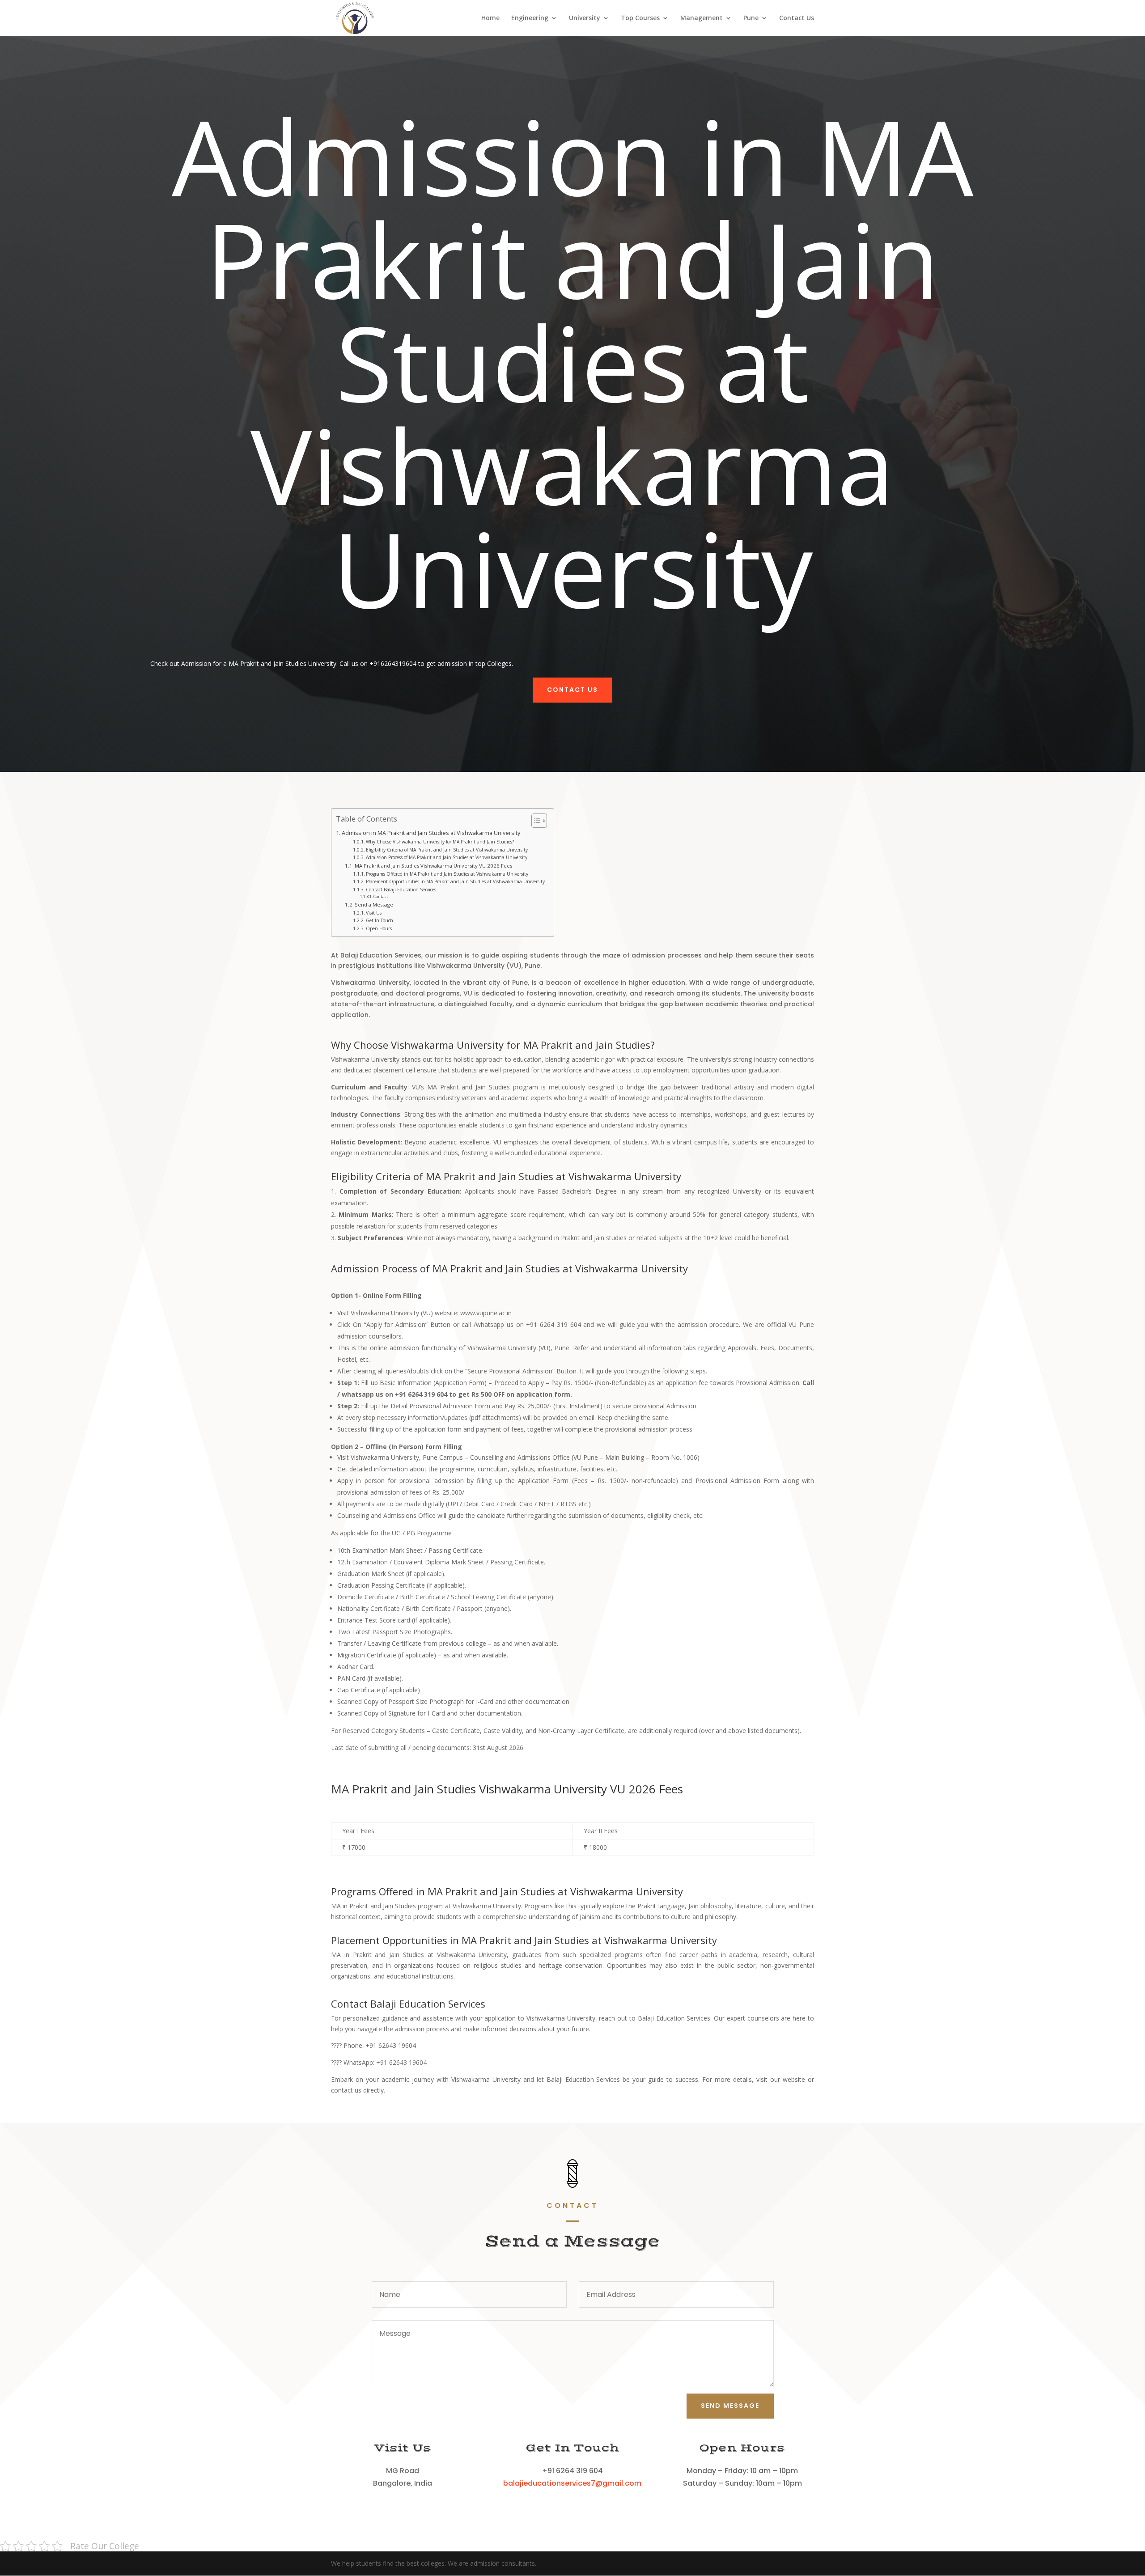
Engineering (530, 18)
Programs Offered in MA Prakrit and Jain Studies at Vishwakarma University (447, 874)
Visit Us (374, 913)
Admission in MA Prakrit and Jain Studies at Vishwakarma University (431, 833)
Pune (751, 18)
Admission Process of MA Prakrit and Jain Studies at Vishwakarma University (447, 857)
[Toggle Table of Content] (535, 821)
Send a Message (374, 905)
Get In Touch (380, 920)
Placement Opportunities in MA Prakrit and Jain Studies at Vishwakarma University (455, 881)
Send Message (730, 2406)
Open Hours (379, 928)
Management (702, 18)
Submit (574, 1346)
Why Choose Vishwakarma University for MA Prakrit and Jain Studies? (440, 842)
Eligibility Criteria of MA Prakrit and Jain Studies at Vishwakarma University (447, 850)
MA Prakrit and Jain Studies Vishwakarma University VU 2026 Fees (433, 866)
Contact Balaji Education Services (401, 890)
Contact (381, 896)
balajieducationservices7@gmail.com (572, 2483)
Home (490, 18)
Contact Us (797, 18)
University (585, 18)
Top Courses (640, 18)
